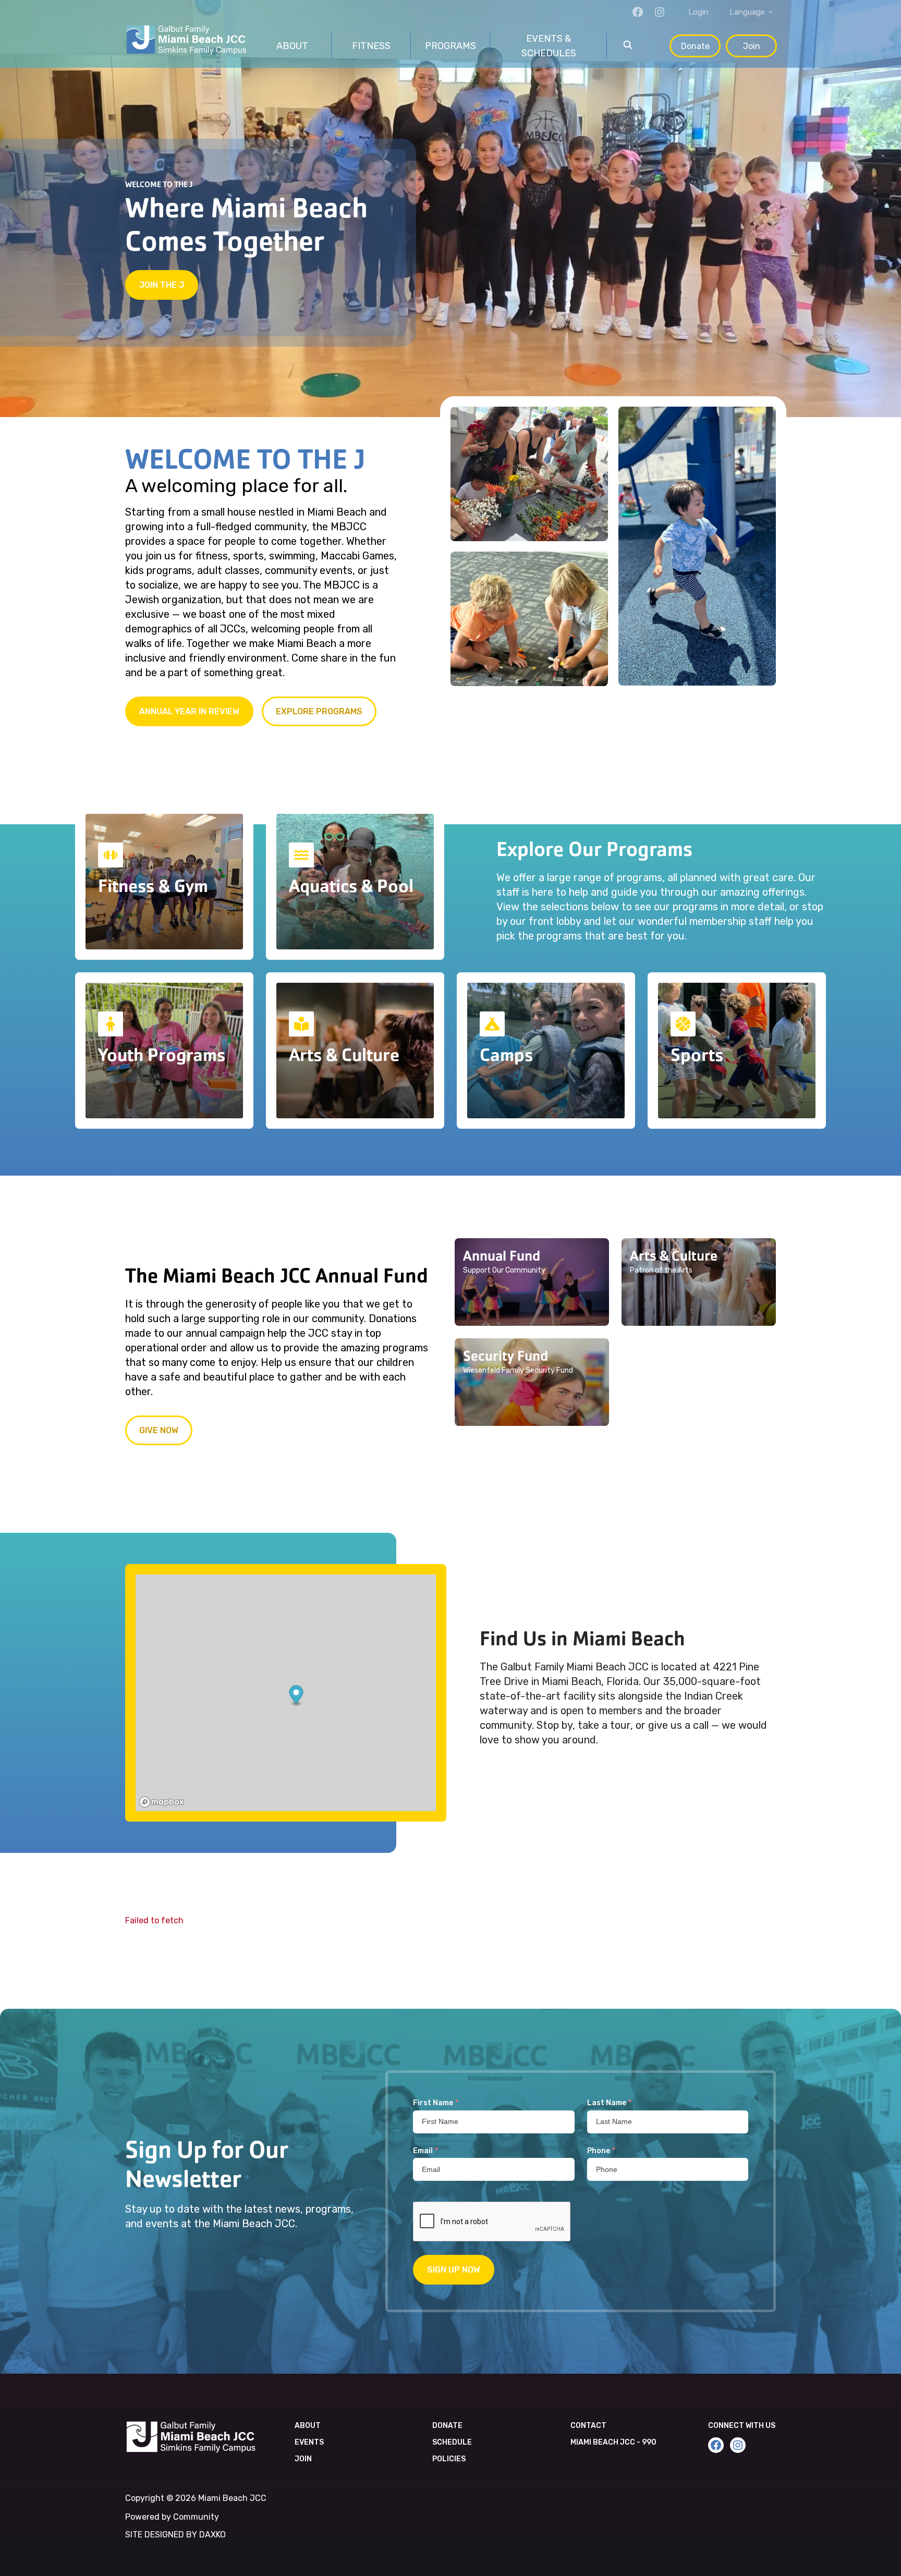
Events (309, 2442)
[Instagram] (660, 12)
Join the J (162, 285)
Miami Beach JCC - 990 (613, 2442)
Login (698, 12)
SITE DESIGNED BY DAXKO (175, 2535)
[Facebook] (638, 12)
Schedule (452, 2442)
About (308, 2426)
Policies (449, 2459)
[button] (532, 1282)
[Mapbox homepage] (162, 1802)
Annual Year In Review (189, 711)
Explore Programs (319, 711)
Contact (588, 2426)
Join (752, 46)
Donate (695, 46)
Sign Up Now (454, 2270)
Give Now (159, 1430)
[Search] (628, 46)
